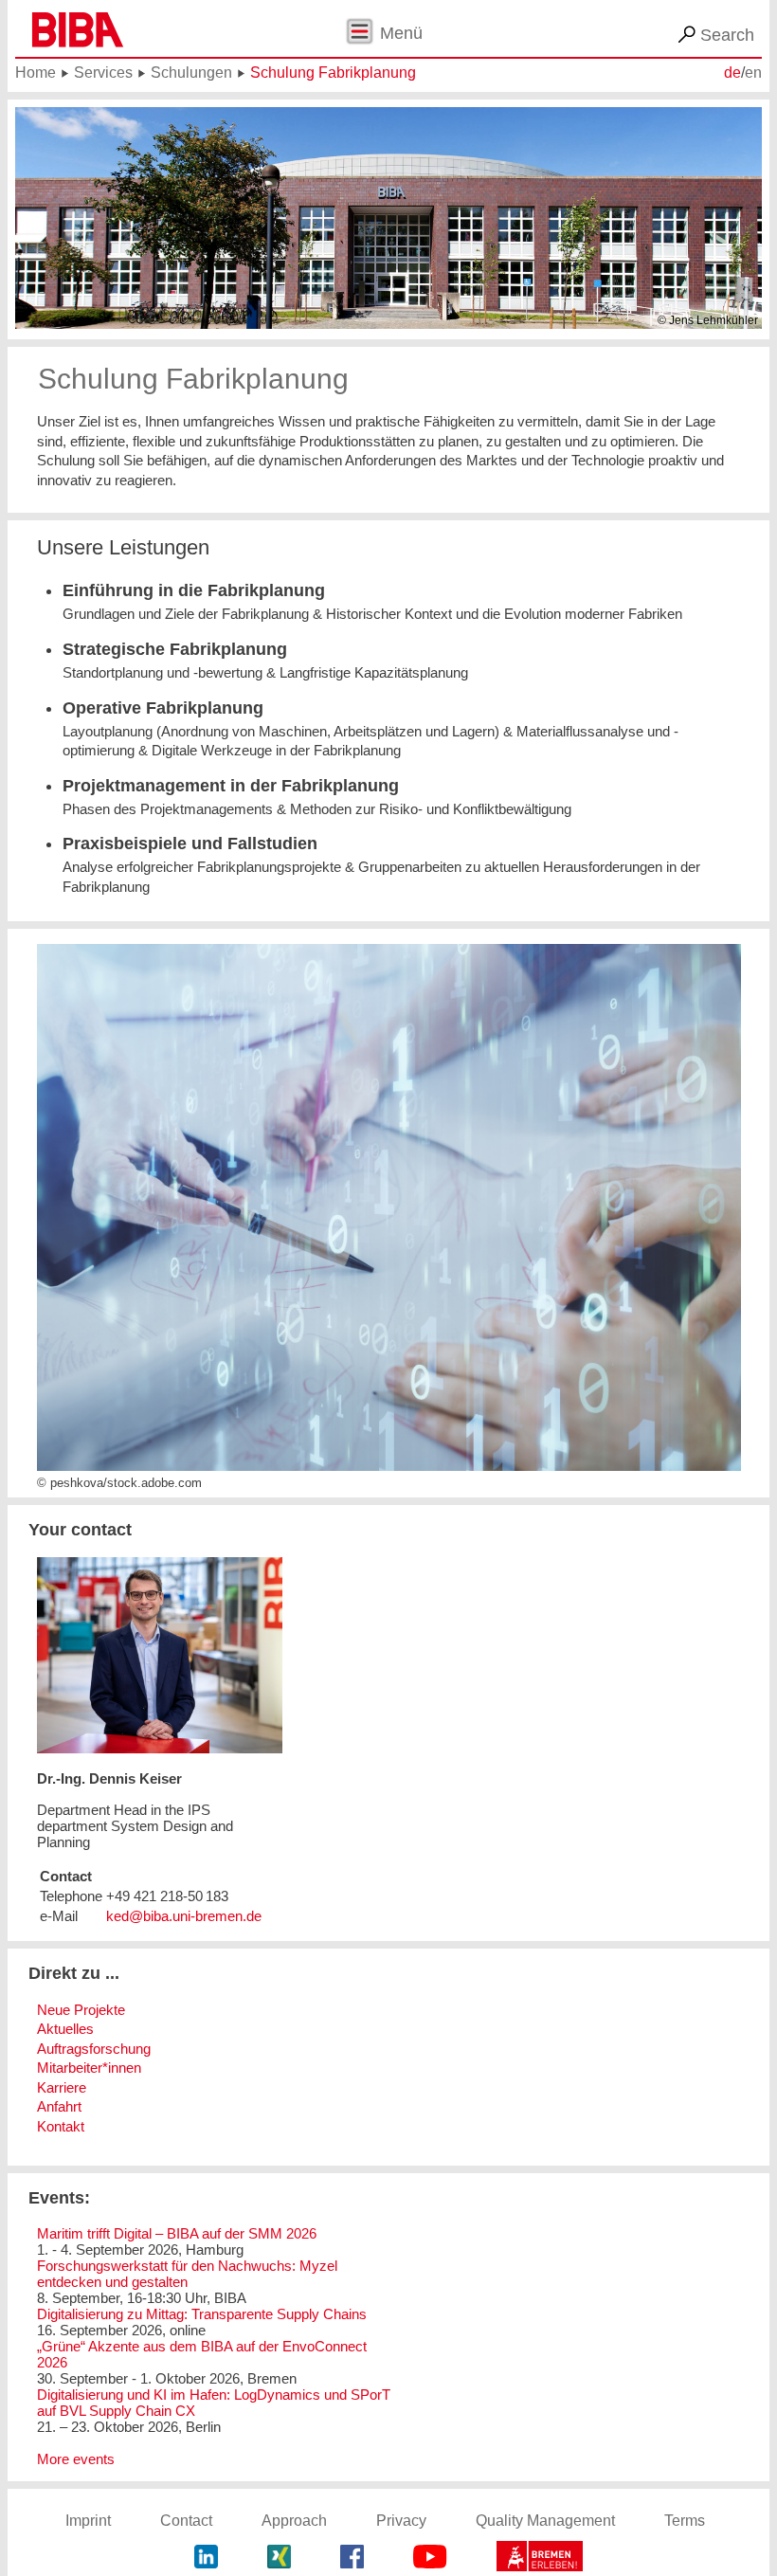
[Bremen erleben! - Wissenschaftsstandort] (540, 2558)
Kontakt (61, 2126)
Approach (294, 2521)
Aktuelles (65, 2029)
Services (103, 73)
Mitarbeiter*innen (89, 2068)
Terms (685, 2521)
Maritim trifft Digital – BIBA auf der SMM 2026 (177, 2233)
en (753, 73)
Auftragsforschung (94, 2049)
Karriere (62, 2087)
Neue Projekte (81, 2010)
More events (76, 2459)
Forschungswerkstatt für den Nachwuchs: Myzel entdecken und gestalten (187, 2274)
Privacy (401, 2521)
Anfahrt (59, 2106)
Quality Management (545, 2521)
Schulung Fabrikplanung (333, 73)
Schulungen (191, 73)
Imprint (88, 2521)
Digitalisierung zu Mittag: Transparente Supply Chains (202, 2314)
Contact (186, 2521)
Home (36, 73)
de (732, 73)
